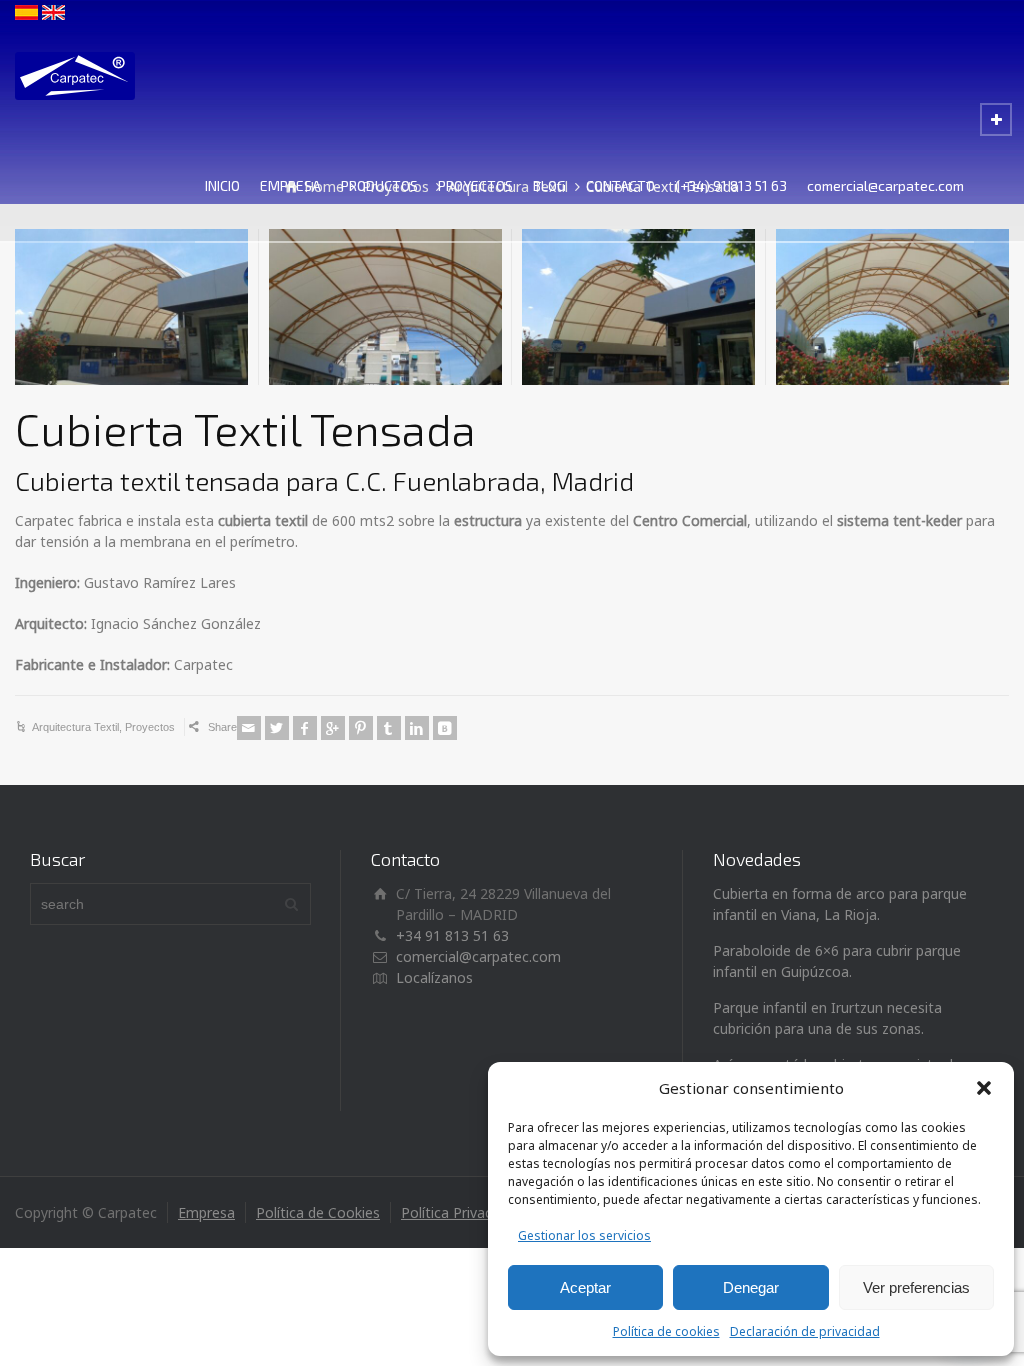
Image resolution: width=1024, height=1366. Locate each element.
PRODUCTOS (379, 185)
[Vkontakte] (445, 728)
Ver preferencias (916, 1287)
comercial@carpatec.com (885, 185)
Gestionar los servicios (584, 1235)
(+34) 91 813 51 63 (731, 185)
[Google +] (333, 728)
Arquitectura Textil (75, 727)
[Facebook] (305, 728)
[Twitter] (277, 728)
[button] (984, 1088)
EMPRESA (290, 185)
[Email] (249, 728)
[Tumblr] (389, 728)
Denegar (751, 1287)
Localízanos (434, 977)
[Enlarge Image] (132, 307)
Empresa (206, 1212)
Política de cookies (666, 1331)
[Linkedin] (417, 728)
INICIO (222, 185)
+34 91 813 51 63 (452, 935)
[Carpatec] (107, 76)
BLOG (549, 185)
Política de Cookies (318, 1212)
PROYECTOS (475, 185)
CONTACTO (620, 185)
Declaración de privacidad (805, 1331)
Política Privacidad (460, 1212)
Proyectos (150, 727)
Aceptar (585, 1287)
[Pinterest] (361, 728)
